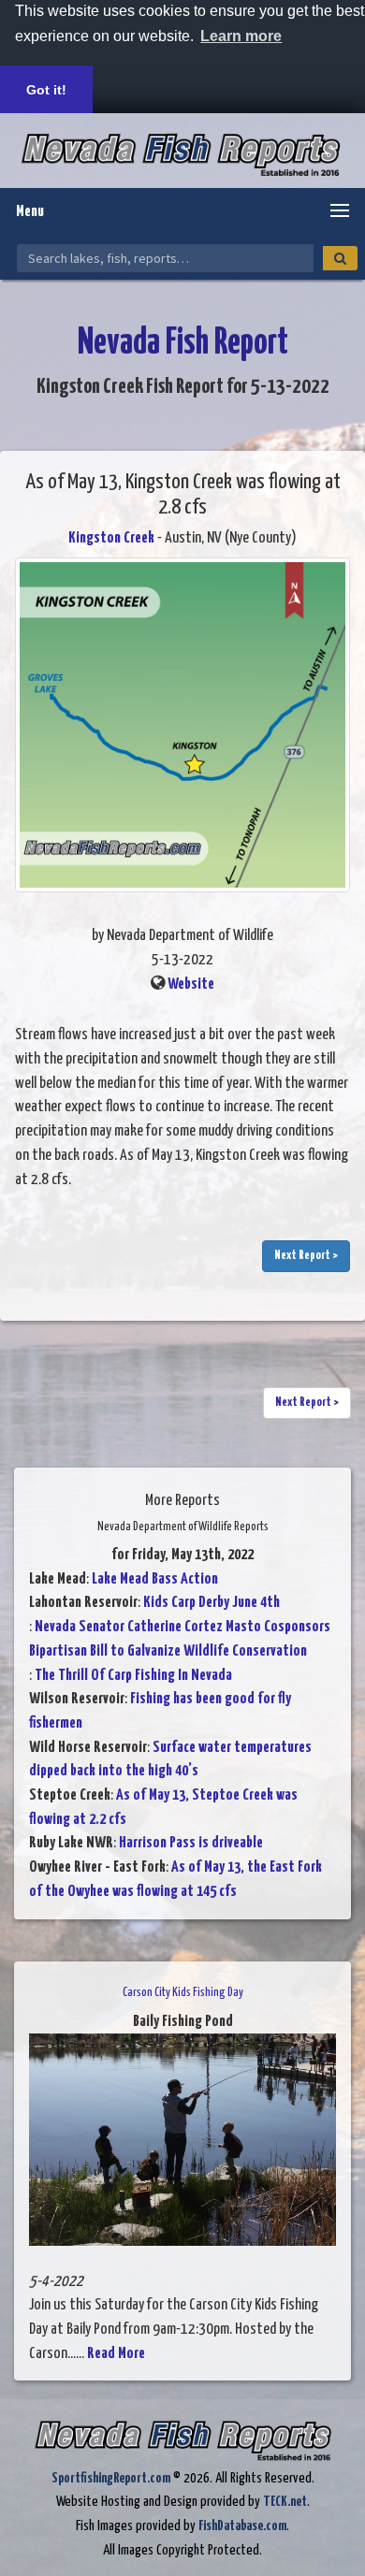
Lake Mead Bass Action (155, 1579)
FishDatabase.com (242, 2526)
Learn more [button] (241, 36)
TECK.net (285, 2502)
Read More (116, 2354)
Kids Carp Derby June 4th (212, 1603)
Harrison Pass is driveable (191, 1843)
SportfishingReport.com (111, 2478)
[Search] (340, 258)
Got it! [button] (46, 90)
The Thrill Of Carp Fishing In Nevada (133, 1676)
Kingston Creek (111, 538)
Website (191, 984)
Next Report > (306, 1256)
